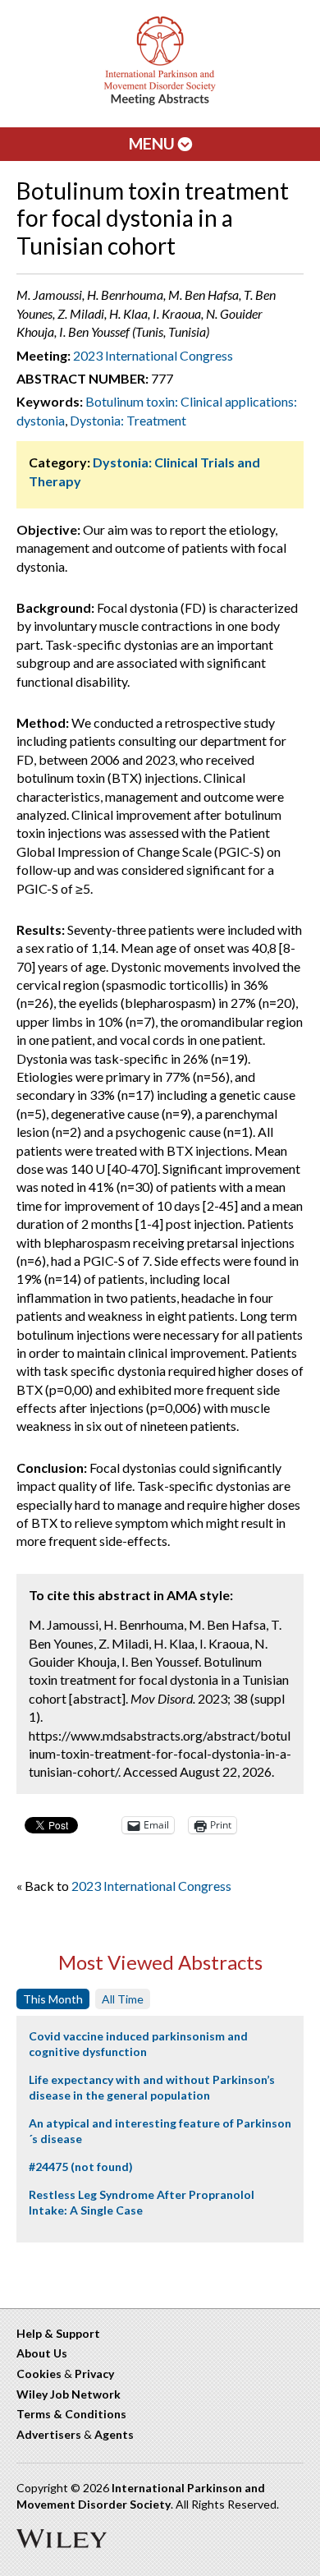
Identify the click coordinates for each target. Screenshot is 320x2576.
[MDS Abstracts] (160, 101)
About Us (42, 2353)
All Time (123, 1999)
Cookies (39, 2374)
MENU (153, 143)
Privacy (94, 2374)
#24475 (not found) (81, 2167)
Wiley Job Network (69, 2394)
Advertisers (49, 2434)
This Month (53, 1999)
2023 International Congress (153, 355)
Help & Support (58, 2333)
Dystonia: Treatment (128, 420)
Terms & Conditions (71, 2414)
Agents (114, 2434)
